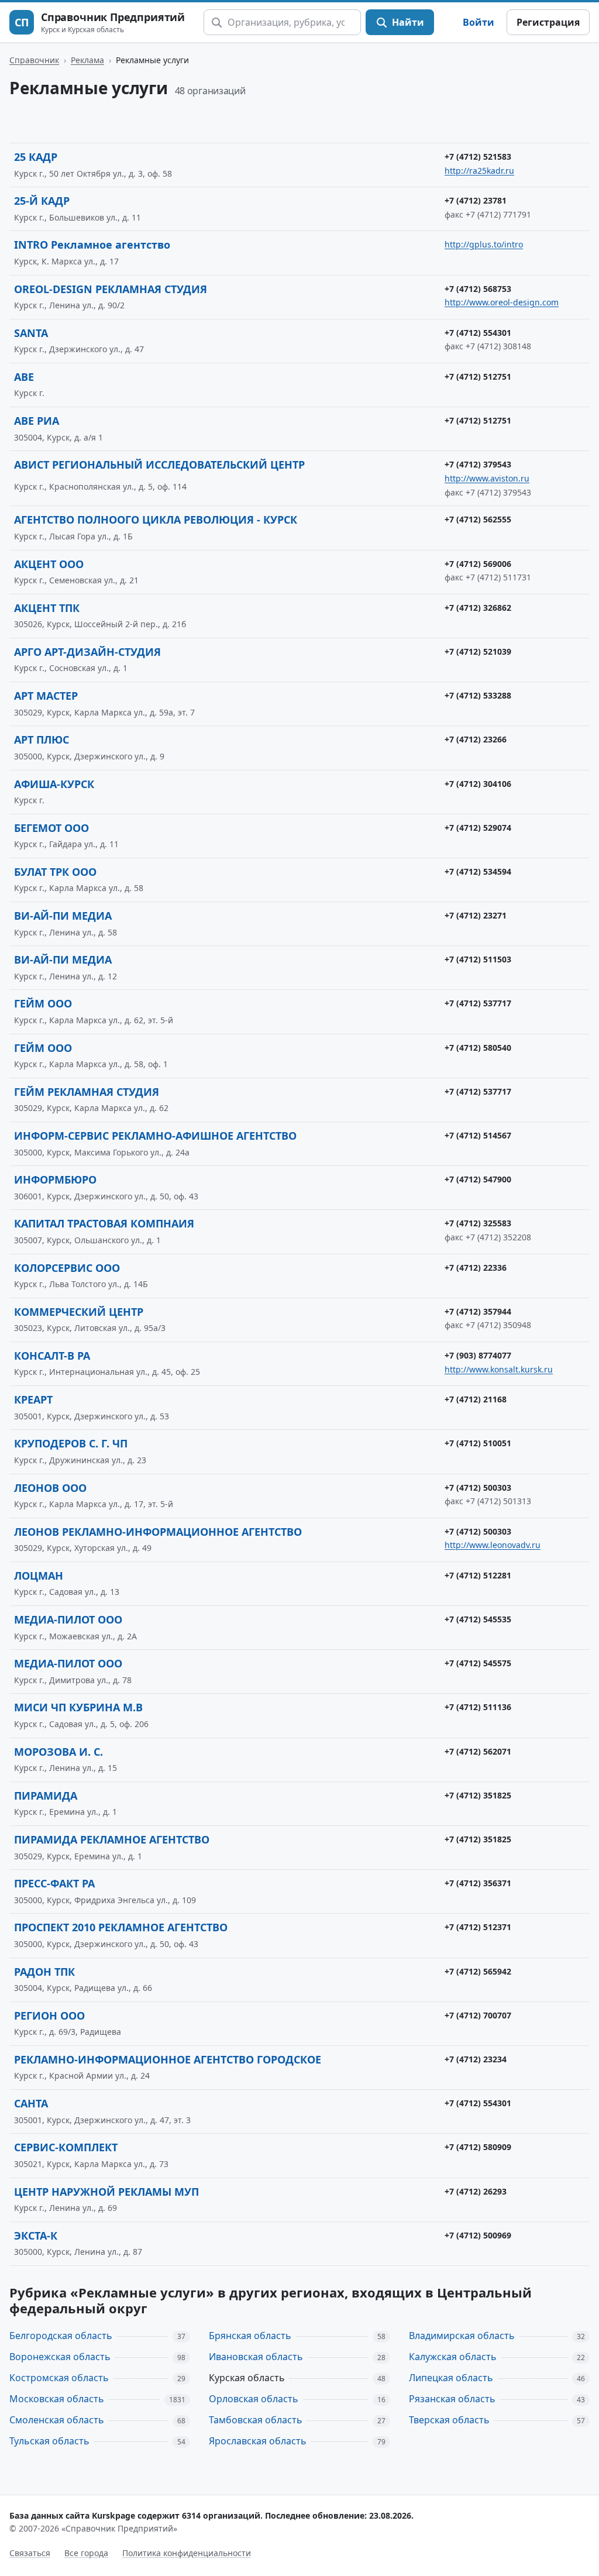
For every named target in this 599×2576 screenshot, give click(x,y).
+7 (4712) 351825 (478, 1795)
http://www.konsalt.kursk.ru (499, 1369)
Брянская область (250, 2336)
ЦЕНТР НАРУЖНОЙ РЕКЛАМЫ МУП (106, 2192)
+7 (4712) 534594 (478, 871)
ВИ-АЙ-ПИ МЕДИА (63, 916)
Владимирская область (462, 2336)
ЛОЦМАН (39, 1576)
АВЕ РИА (37, 421)
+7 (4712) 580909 (478, 2147)
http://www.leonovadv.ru (493, 1545)
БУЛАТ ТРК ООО (55, 872)
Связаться (30, 2553)
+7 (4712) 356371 (478, 1883)
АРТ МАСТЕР (46, 696)
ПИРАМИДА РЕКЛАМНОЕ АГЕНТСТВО (112, 1839)
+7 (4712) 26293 (476, 2191)
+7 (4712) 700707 (478, 2015)
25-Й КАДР (42, 201)
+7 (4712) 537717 (478, 1003)
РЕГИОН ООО (49, 2016)
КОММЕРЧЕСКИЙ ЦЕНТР (79, 1312)
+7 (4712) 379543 (478, 464)
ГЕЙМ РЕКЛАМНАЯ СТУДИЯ (87, 1092)
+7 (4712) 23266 (476, 739)
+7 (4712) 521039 (478, 651)
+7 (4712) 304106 (478, 784)
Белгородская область (61, 2336)
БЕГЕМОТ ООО (51, 828)
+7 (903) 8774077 (478, 1355)
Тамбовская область (256, 2420)
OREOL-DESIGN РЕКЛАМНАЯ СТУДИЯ (111, 289)
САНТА (31, 2103)
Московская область (57, 2399)
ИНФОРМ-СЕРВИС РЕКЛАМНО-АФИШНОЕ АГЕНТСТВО (155, 1136)
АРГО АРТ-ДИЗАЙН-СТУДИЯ (87, 652)
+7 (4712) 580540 (478, 1048)
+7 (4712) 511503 (478, 959)
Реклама (87, 60)
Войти (478, 22)
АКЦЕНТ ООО (49, 564)
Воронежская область (60, 2357)
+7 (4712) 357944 (478, 1311)
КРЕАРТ (33, 1399)
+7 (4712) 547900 (478, 1179)
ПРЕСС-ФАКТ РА (54, 1883)
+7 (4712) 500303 (478, 1488)
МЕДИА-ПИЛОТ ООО (68, 1619)
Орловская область (254, 2399)
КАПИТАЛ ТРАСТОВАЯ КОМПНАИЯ (104, 1223)
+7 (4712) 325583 (478, 1223)
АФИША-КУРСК (54, 784)
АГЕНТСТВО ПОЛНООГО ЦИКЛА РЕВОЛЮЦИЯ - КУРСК (156, 520)
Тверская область (449, 2420)
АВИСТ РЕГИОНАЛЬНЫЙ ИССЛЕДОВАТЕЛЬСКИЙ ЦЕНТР (159, 465)
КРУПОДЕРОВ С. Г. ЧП (71, 1443)
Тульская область (49, 2441)
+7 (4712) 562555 (478, 519)
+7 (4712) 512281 (478, 1575)
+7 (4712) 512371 (478, 1927)
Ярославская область (258, 2441)
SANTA (31, 333)
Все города (86, 2553)
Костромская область (59, 2378)
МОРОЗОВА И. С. (58, 1752)
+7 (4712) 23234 (476, 2059)
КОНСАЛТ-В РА (52, 1356)
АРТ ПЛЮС (42, 740)
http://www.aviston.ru (487, 478)
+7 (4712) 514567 (478, 1135)
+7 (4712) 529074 (478, 828)
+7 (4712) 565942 (478, 1971)
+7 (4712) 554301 (478, 333)
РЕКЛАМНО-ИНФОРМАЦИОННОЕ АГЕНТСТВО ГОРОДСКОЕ (168, 2059)
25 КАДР (36, 157)
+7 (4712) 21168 (476, 1399)
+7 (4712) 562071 (478, 1751)
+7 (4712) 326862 (478, 608)
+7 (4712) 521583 (478, 157)
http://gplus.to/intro (484, 244)
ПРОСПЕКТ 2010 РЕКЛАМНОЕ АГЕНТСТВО (121, 1927)
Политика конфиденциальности (187, 2553)
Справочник (34, 60)
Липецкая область (451, 2378)
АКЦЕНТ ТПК (47, 608)
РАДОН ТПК (44, 1972)
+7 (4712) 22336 (476, 1268)
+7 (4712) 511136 (478, 1707)
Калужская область (453, 2357)
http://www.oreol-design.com (502, 302)
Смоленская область (57, 2420)
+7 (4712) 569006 (478, 564)
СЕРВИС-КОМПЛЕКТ (66, 2147)
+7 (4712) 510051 (478, 1443)
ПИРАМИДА (46, 1796)
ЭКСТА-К (36, 2235)
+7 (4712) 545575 (478, 1663)
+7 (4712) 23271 (476, 915)
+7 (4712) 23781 (476, 200)
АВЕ (24, 377)
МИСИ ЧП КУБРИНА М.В (78, 1707)
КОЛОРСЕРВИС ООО (67, 1268)
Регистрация (548, 22)
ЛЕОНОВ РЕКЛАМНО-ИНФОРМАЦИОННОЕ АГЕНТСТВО (158, 1532)
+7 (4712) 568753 (478, 289)
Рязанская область (452, 2399)
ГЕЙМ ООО (43, 1003)
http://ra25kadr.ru (479, 171)
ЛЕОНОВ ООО (50, 1488)
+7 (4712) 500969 (478, 2235)
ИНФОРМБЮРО (55, 1179)
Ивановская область (256, 2357)
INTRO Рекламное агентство (92, 245)
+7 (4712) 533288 (478, 695)
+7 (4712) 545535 (478, 1619)
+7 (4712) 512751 (478, 376)
